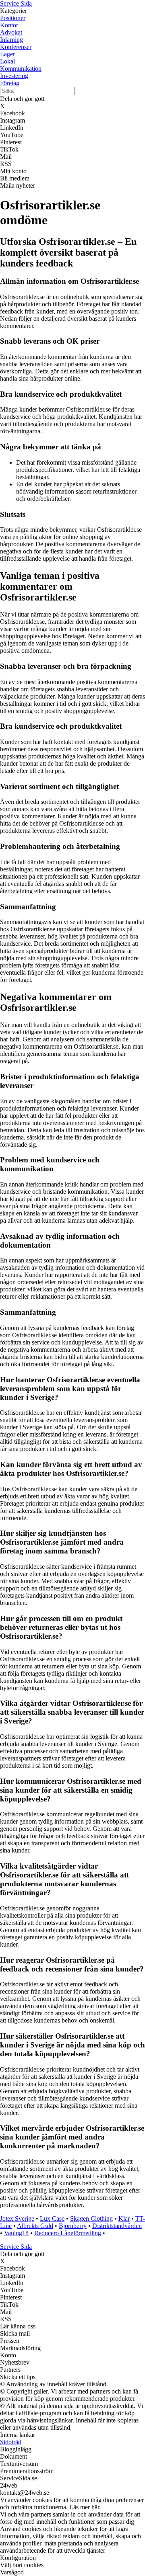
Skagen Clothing (91, 2218)
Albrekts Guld (35, 2226)
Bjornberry (73, 2226)
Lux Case (52, 2218)
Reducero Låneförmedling (68, 2233)
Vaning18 (16, 2233)
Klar (124, 2218)
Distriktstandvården (117, 2226)
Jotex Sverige (17, 2218)
